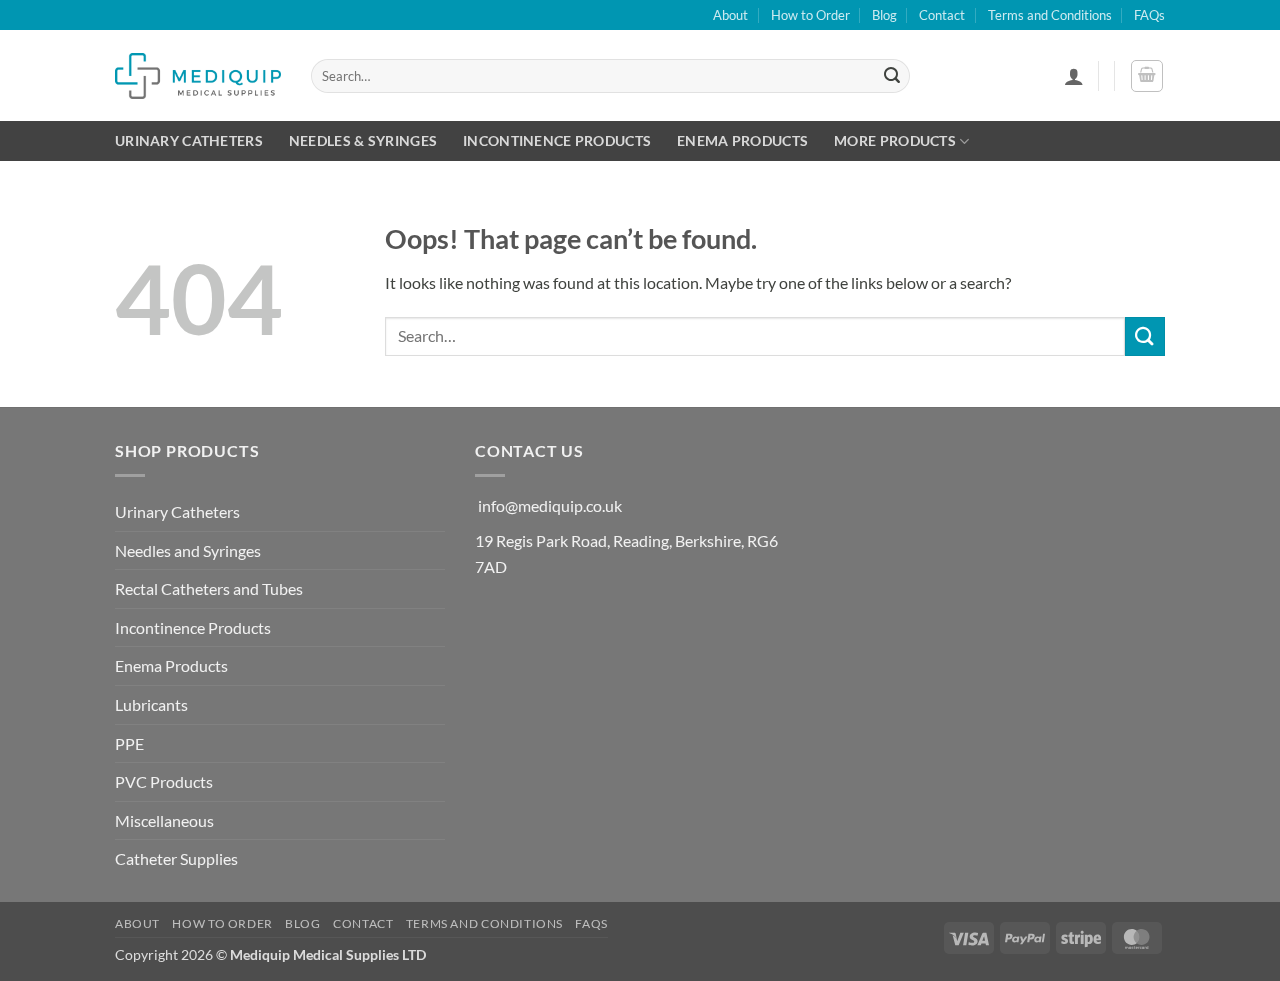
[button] (1074, 76)
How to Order (810, 15)
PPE (129, 743)
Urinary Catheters (189, 140)
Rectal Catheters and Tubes (209, 588)
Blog (884, 15)
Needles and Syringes (188, 550)
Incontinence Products (557, 140)
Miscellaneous (164, 820)
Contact (942, 15)
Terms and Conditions (1050, 15)
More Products (895, 140)
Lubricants (151, 704)
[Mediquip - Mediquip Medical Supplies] (198, 75)
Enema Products (742, 140)
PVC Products (164, 781)
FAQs (1149, 15)
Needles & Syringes (363, 140)
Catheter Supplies (176, 858)
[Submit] (892, 76)
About (730, 15)
